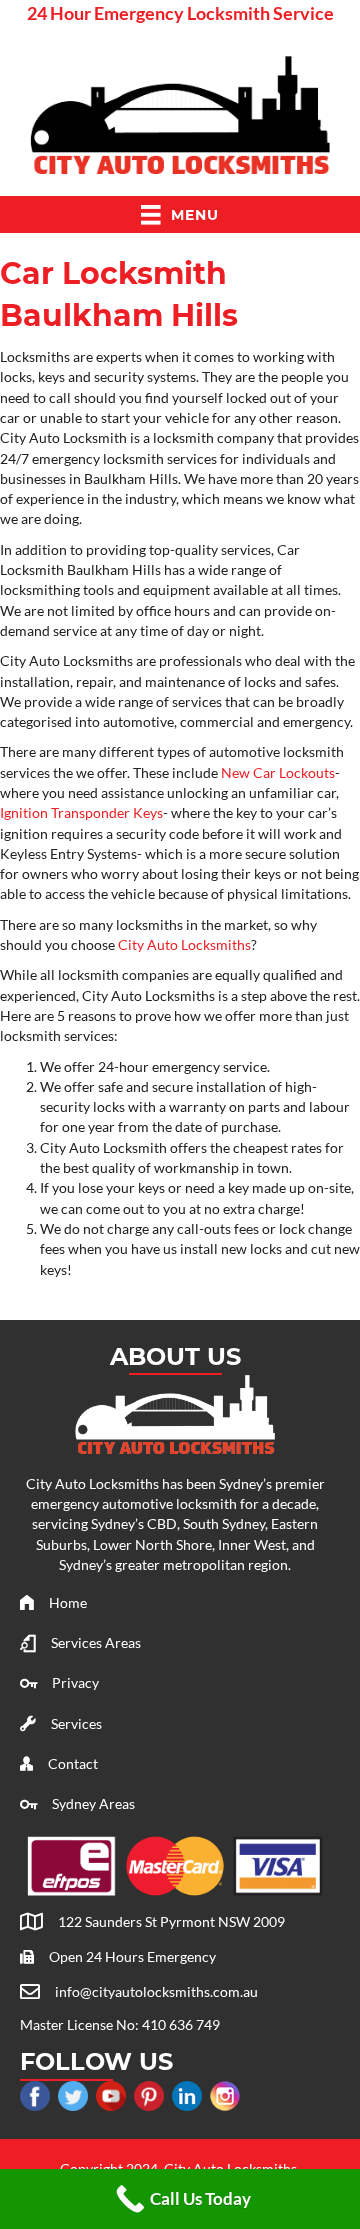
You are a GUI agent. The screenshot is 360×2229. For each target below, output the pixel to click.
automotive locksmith (169, 1503)
